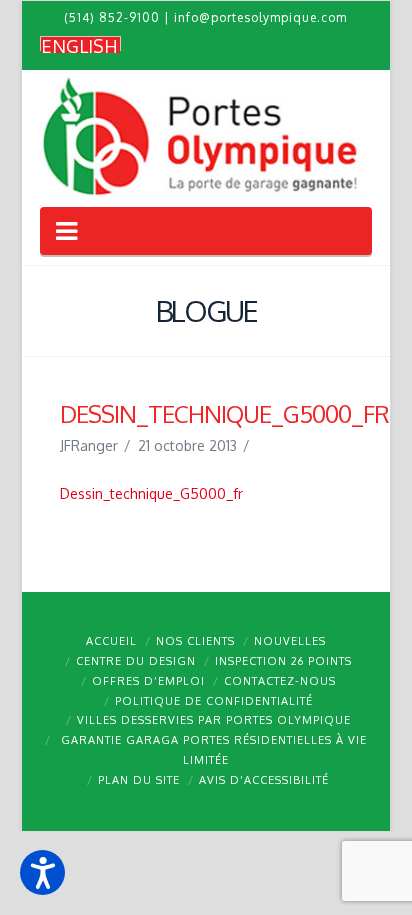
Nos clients (195, 641)
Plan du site (139, 780)
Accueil (111, 641)
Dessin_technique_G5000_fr (151, 493)
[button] (42, 872)
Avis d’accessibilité (264, 780)
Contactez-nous (280, 681)
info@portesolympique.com (260, 17)
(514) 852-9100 (112, 17)
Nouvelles (290, 641)
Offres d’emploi (148, 681)
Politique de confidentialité (214, 701)
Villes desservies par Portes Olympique (214, 720)
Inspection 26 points (283, 661)
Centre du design (136, 661)
